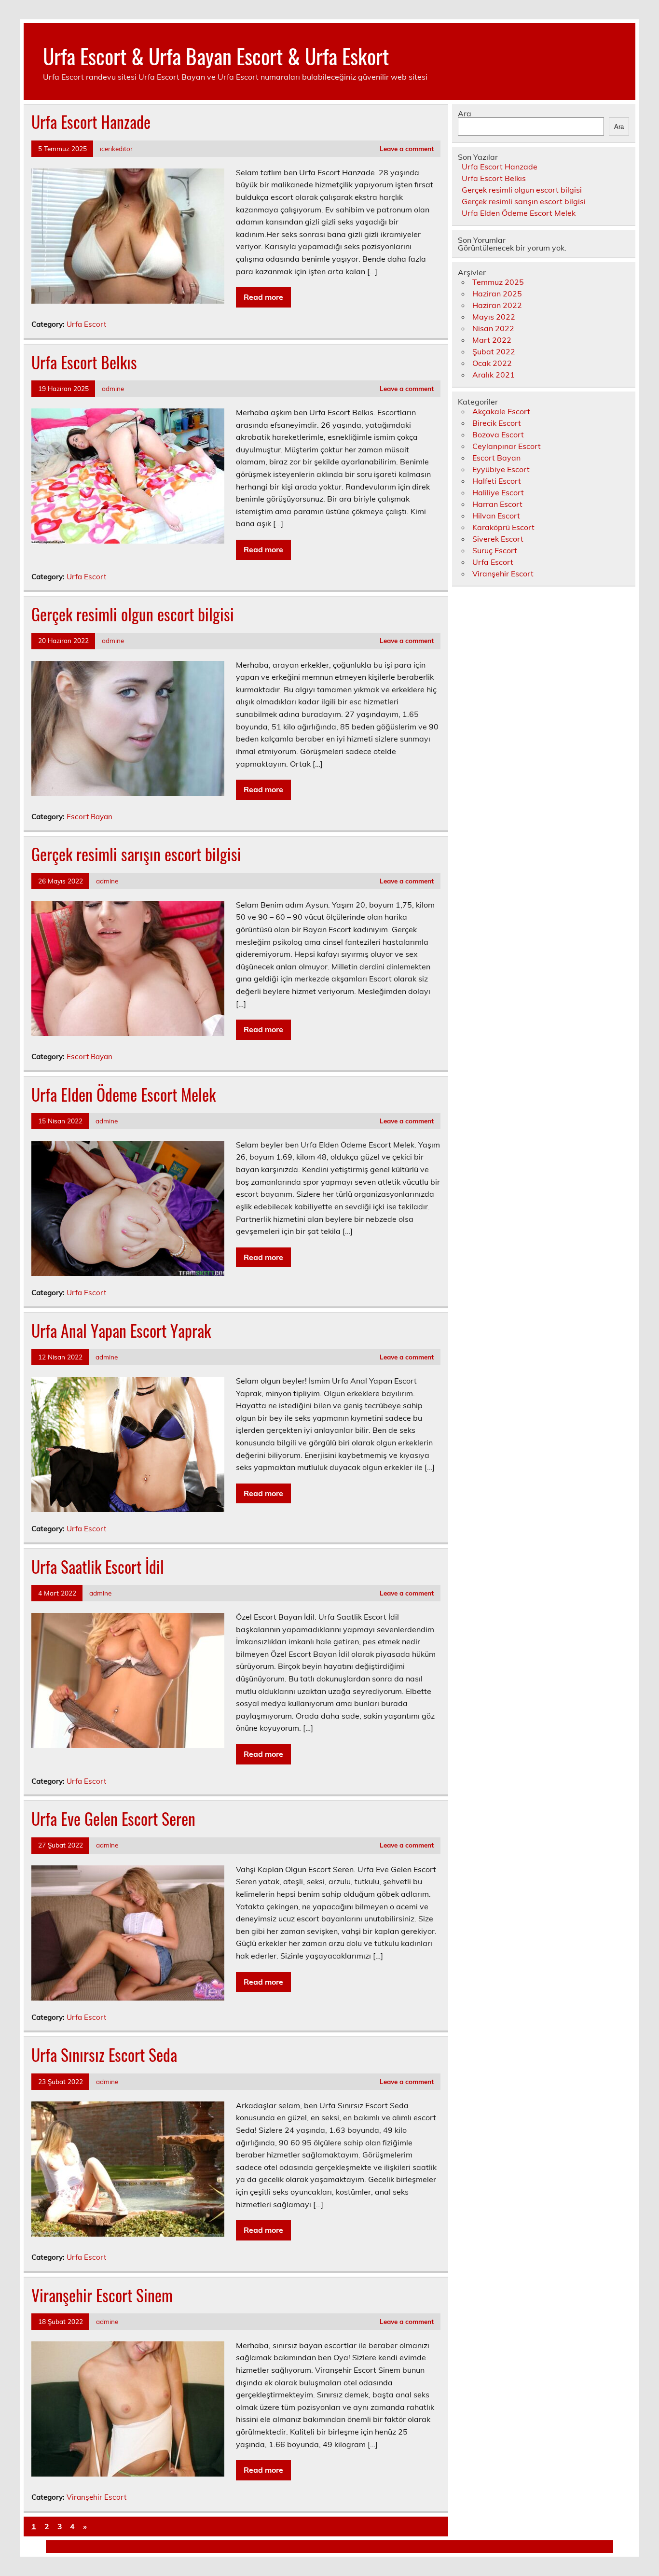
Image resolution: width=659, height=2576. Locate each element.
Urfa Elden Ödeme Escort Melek (124, 1094)
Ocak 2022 (492, 363)
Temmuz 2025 (498, 282)
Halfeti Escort (497, 481)
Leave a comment (407, 148)
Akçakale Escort (501, 411)
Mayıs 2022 (494, 317)
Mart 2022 (492, 340)
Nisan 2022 (493, 328)
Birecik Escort (497, 423)
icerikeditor (116, 148)
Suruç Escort (495, 550)
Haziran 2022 (497, 305)
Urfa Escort (86, 324)
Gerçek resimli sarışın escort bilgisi (136, 854)
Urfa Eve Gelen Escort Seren (113, 1819)
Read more (263, 297)
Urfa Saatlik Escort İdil (98, 1567)
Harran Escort (497, 504)
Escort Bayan (89, 817)
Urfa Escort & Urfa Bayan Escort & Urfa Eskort (216, 56)
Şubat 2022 (494, 351)
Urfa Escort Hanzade (91, 122)
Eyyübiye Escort (501, 469)
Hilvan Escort (496, 516)
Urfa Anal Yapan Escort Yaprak (121, 1330)
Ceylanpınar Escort (507, 446)
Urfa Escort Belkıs (84, 362)
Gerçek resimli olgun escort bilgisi (133, 614)
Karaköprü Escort (503, 527)
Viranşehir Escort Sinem (102, 2295)
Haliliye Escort (498, 492)
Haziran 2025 (497, 294)
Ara (465, 113)
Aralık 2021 (494, 375)
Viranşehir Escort (96, 2497)
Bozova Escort (498, 434)
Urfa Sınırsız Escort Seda (104, 2055)
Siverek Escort (498, 539)
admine (113, 388)
